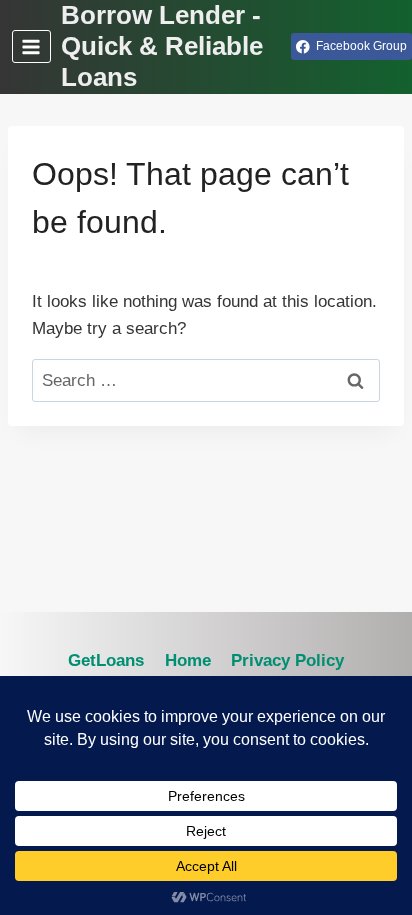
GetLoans (106, 660)
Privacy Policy (287, 660)
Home (188, 660)
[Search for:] (206, 380)
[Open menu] (31, 46)
